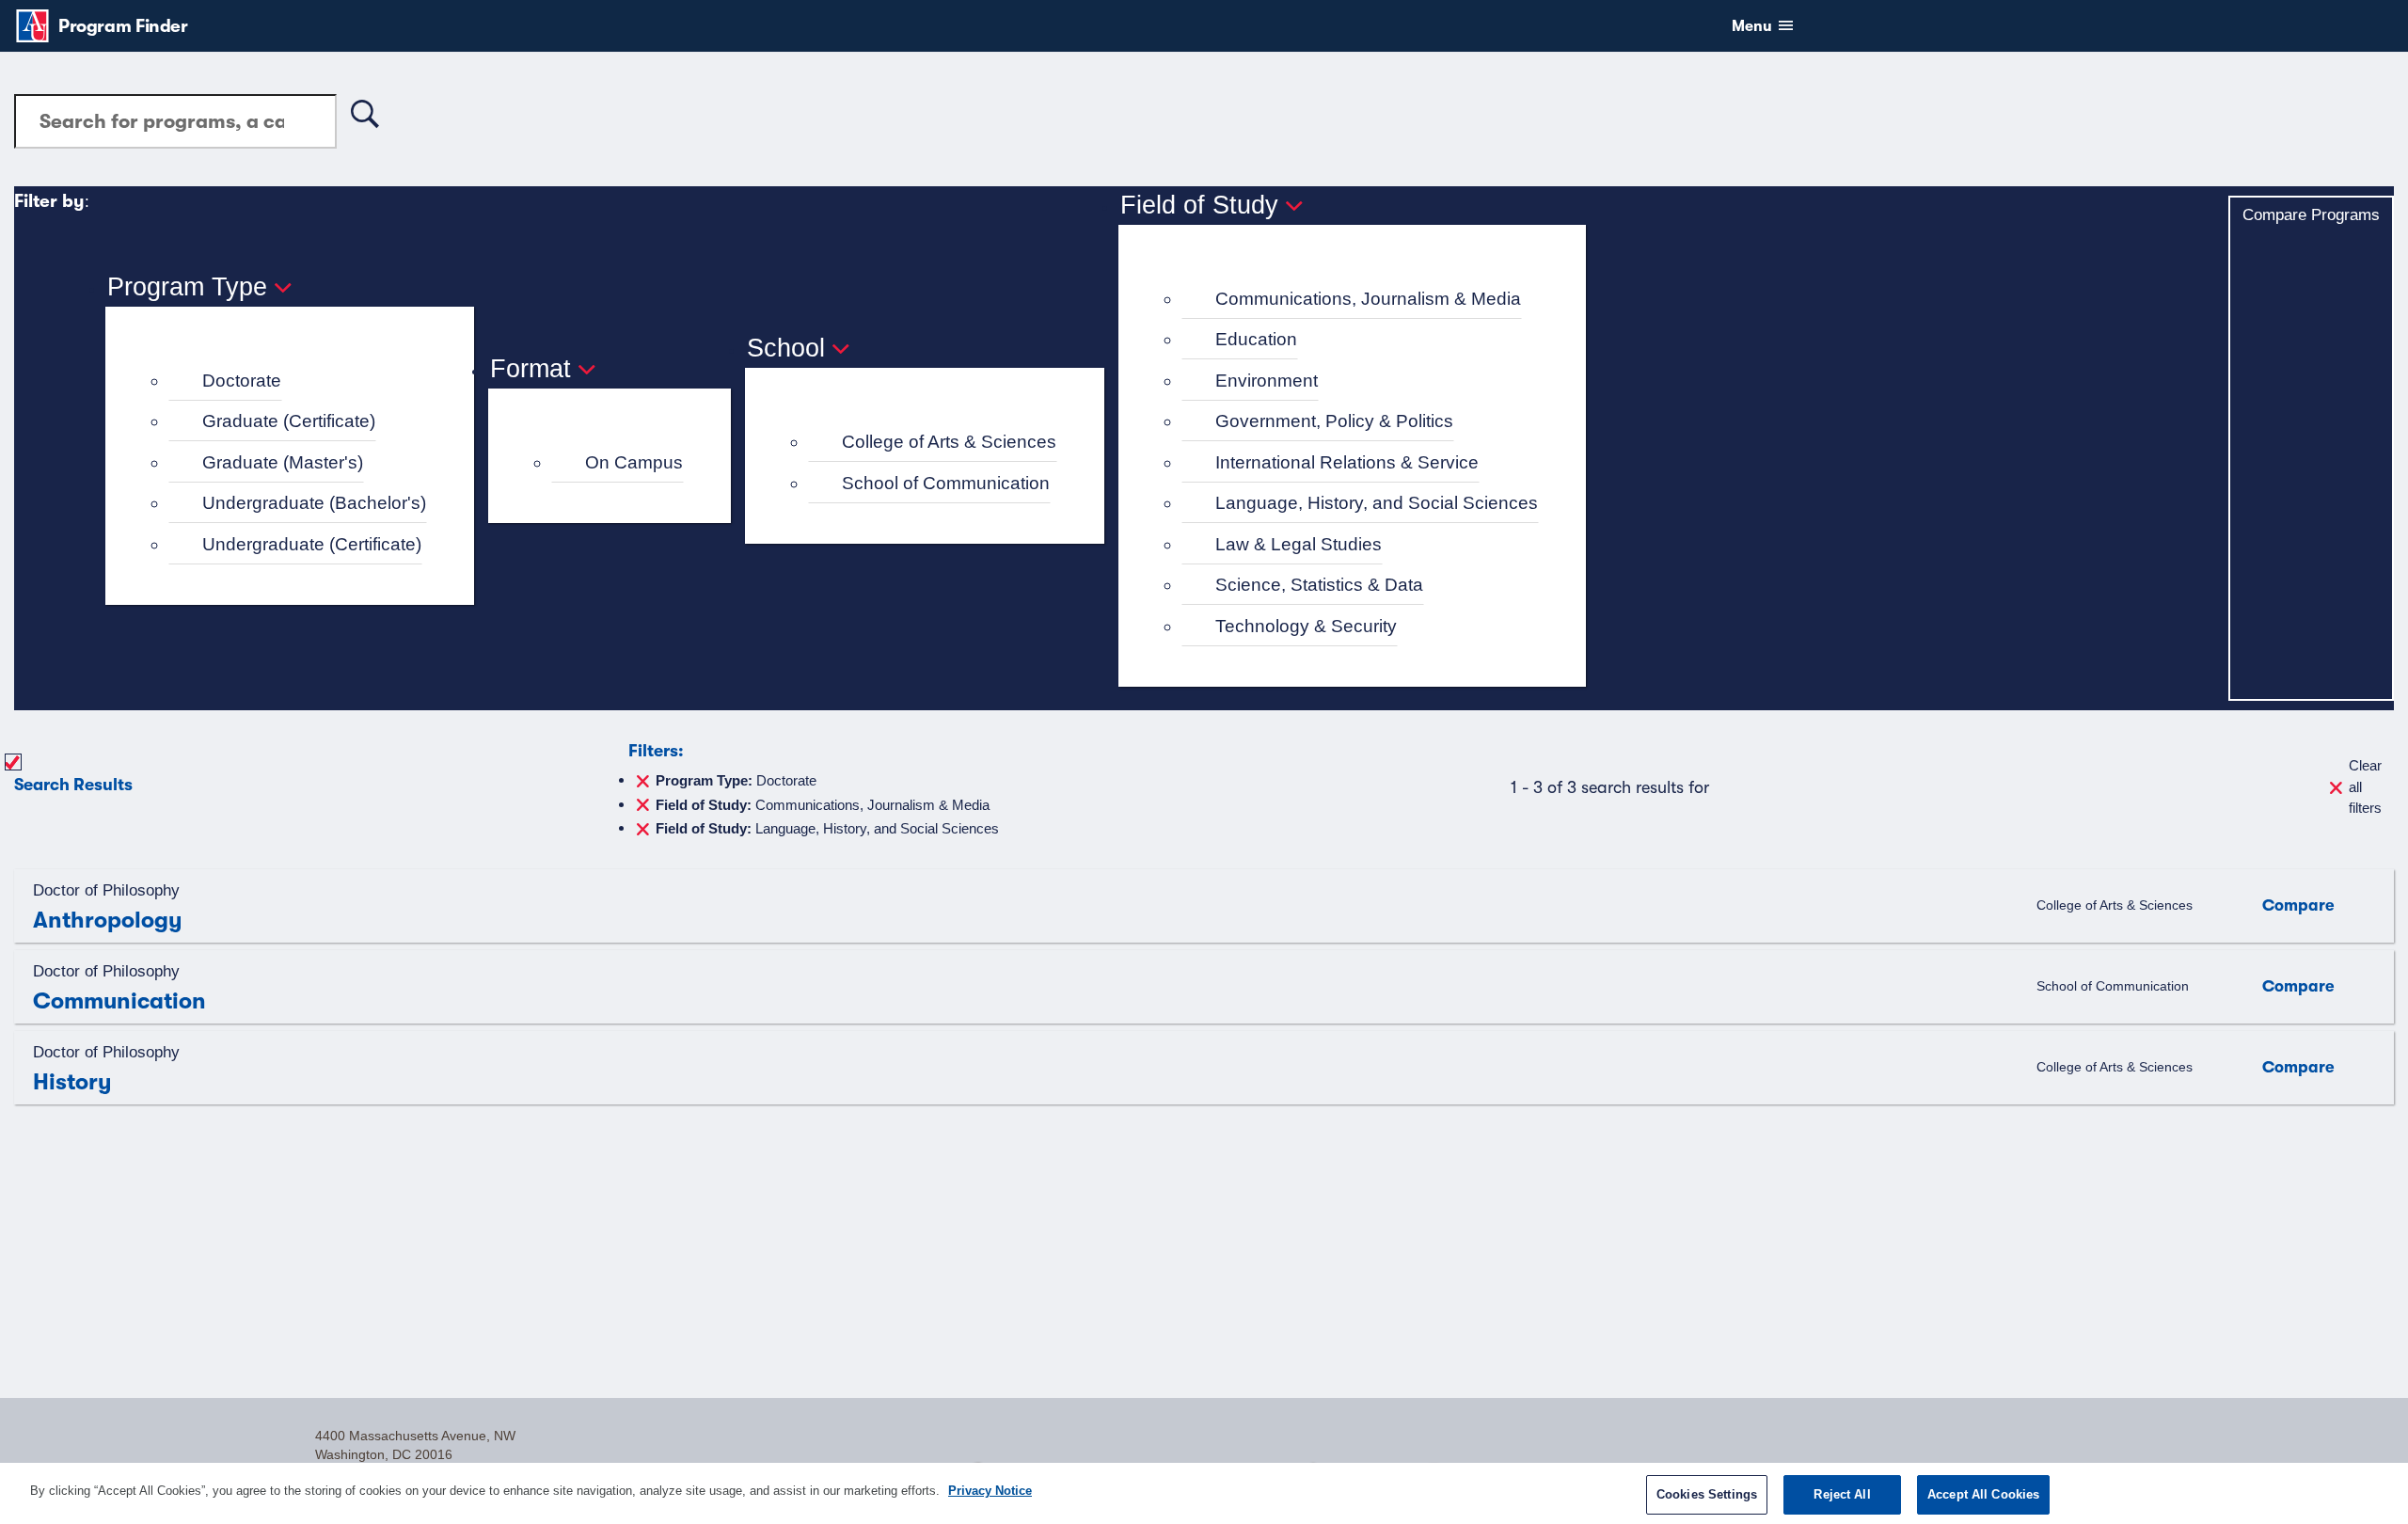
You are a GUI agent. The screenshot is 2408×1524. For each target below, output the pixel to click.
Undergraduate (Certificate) (312, 544)
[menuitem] (298, 381)
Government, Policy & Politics (1334, 421)
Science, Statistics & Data (1319, 585)
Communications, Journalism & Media (1368, 299)
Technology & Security (1306, 626)
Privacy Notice (990, 1491)
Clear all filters (2365, 786)
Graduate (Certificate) (289, 421)
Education (1256, 339)
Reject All (1842, 1494)
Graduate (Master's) (283, 462)
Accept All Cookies (1983, 1494)
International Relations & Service (1347, 462)
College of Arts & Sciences (949, 442)
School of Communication (946, 483)
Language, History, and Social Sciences (1377, 503)
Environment (1267, 381)
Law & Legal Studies (1299, 544)
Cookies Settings (1707, 1494)
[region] (1204, 1493)
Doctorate (242, 381)
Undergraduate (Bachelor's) (314, 503)
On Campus (634, 462)
